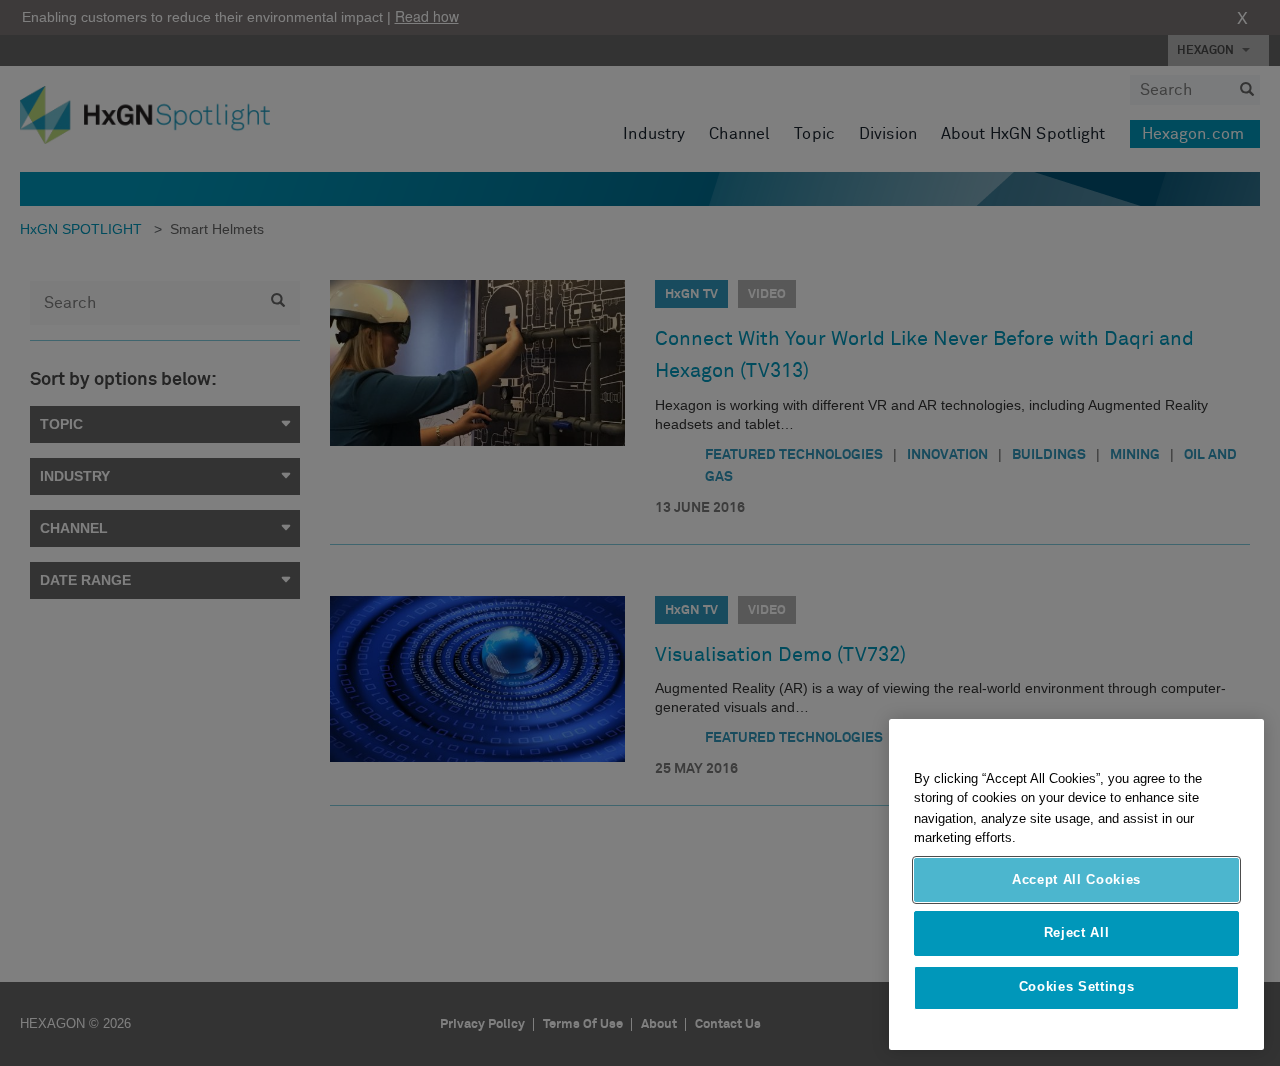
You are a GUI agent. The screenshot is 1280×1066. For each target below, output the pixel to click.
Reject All (1077, 933)
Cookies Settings (1077, 987)
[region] (1076, 884)
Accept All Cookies (1076, 879)
